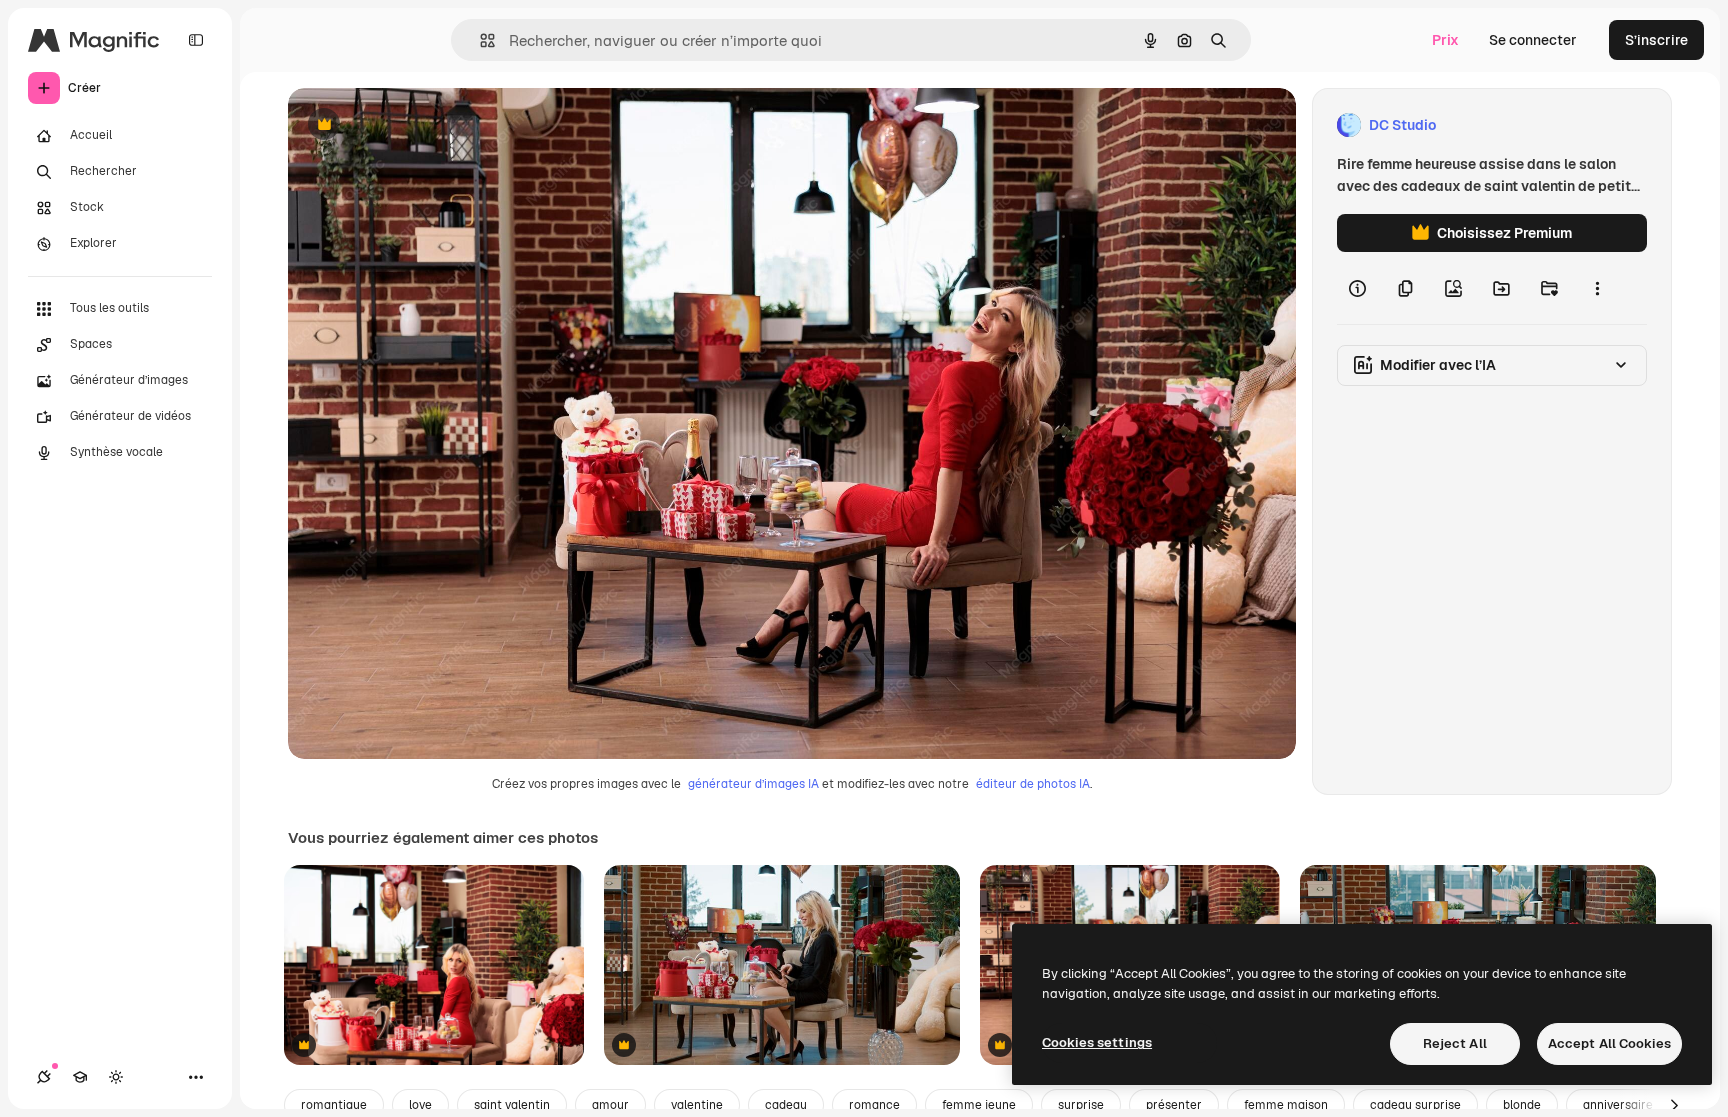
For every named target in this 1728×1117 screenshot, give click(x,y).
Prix (1445, 40)
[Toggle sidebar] (196, 40)
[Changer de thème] (116, 1077)
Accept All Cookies (1609, 1043)
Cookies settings (1097, 1042)
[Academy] (80, 1077)
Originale (420, 125)
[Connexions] (44, 1077)
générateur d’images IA (753, 784)
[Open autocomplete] (479, 40)
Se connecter (1533, 40)
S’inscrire (1656, 40)
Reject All (1455, 1043)
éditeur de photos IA (1033, 784)
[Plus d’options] (1597, 288)
